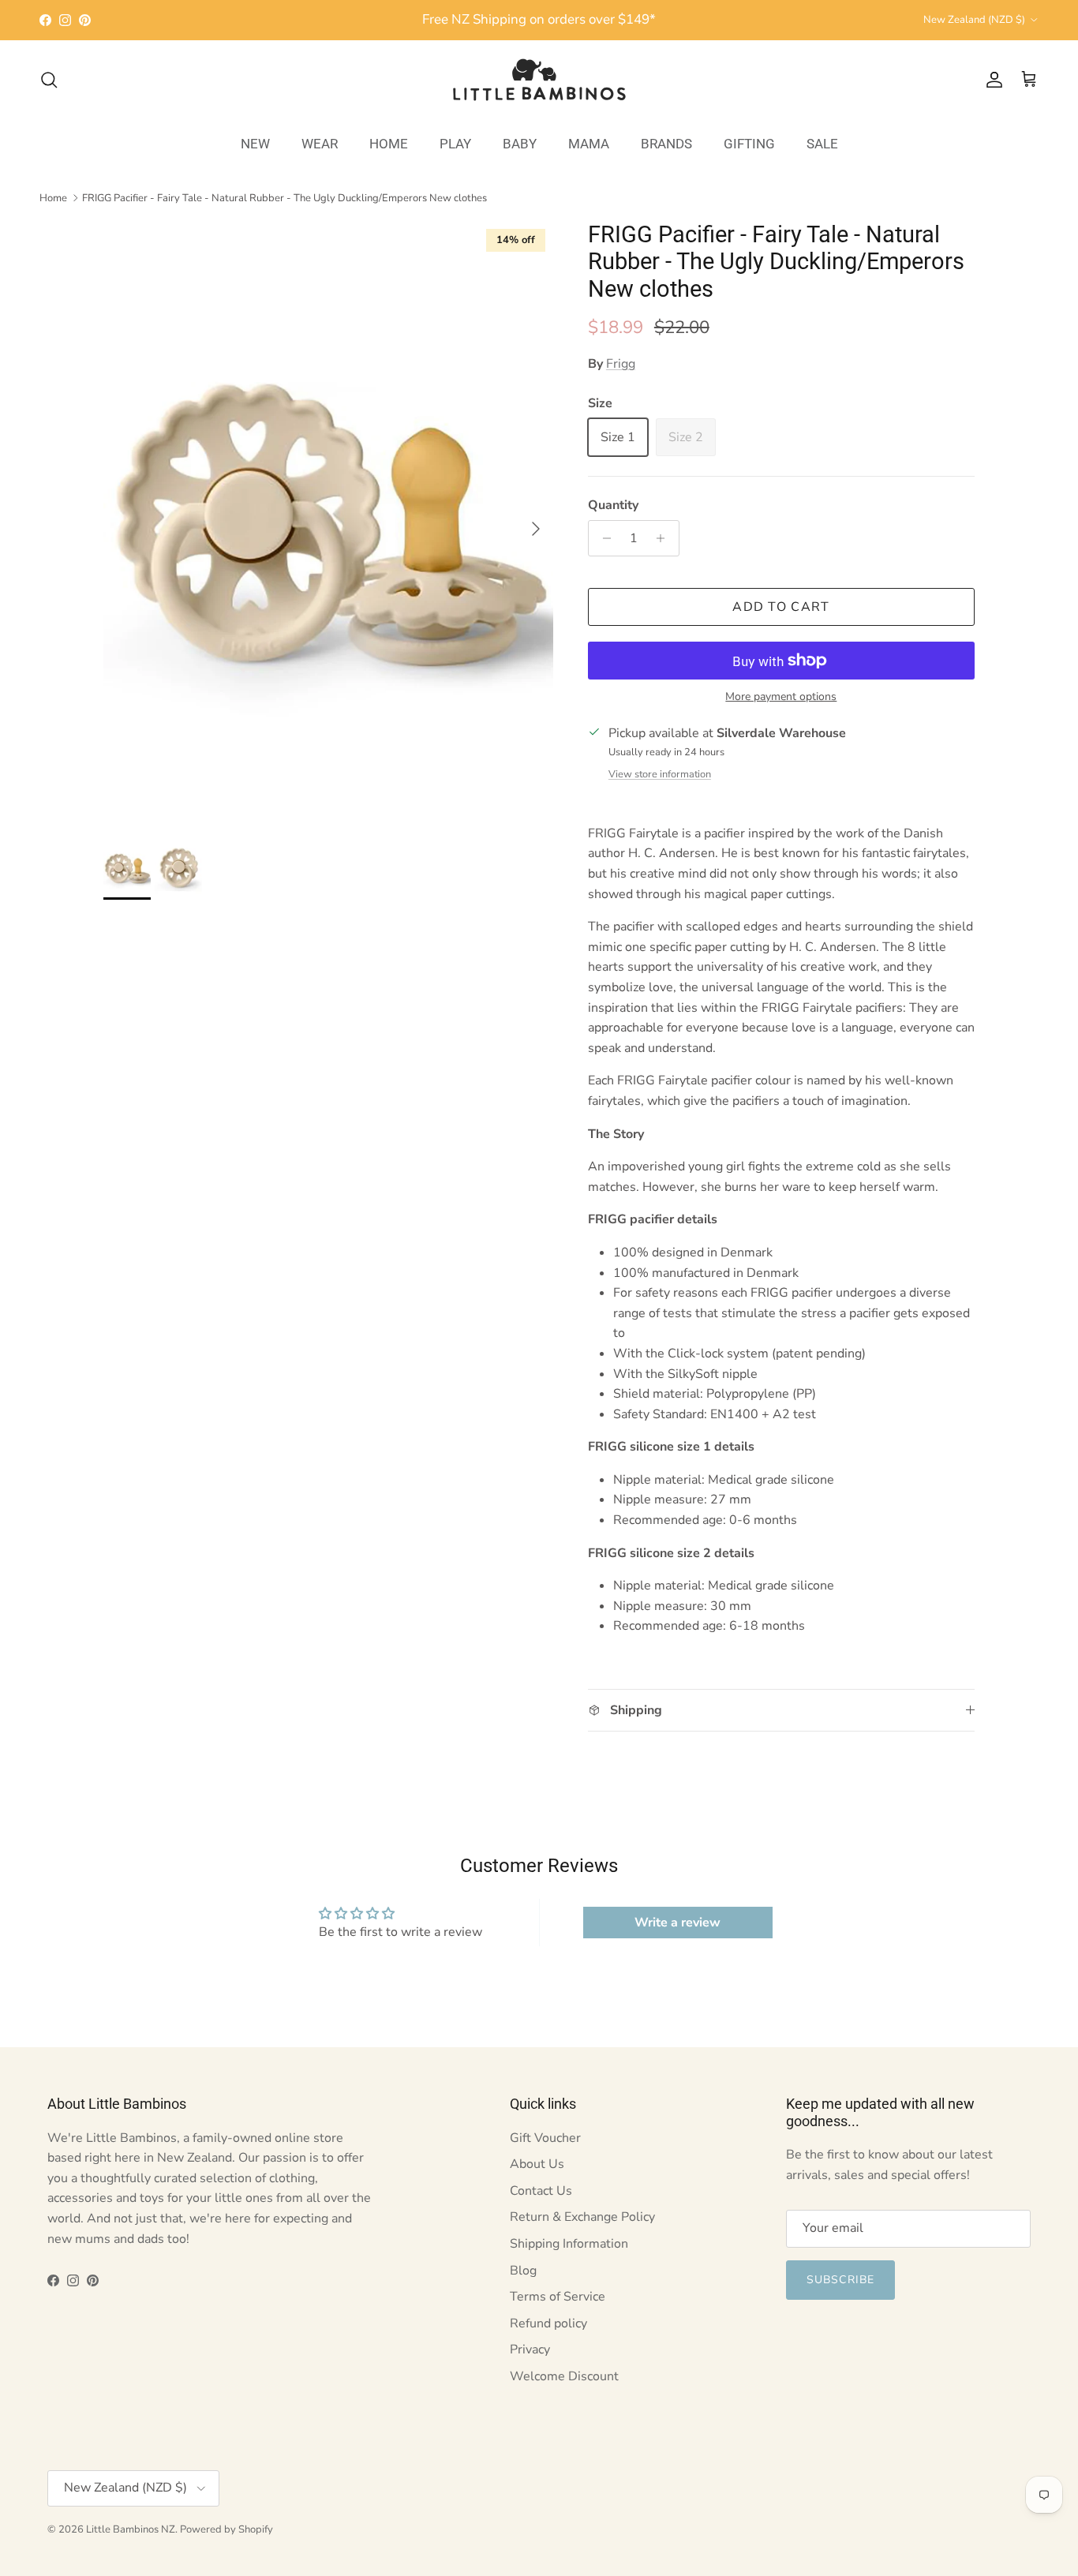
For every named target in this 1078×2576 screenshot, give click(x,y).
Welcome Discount (564, 2376)
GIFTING (749, 143)
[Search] (49, 80)
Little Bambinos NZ (131, 2529)
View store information (660, 774)
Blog (523, 2271)
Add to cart (781, 607)
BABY (520, 143)
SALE (822, 143)
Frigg (621, 364)
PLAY (455, 143)
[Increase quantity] (665, 538)
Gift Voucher (545, 2138)
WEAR (320, 143)
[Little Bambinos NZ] (539, 80)
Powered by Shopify (226, 2529)
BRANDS (666, 143)
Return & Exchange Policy (582, 2217)
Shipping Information (569, 2244)
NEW (255, 143)
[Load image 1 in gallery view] (328, 521)
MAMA (589, 143)
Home (53, 197)
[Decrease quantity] (603, 538)
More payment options (781, 697)
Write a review (677, 1923)
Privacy (530, 2349)
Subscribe (840, 2280)
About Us (537, 2164)
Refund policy (548, 2323)
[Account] (991, 80)
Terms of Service (558, 2297)
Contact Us (541, 2191)
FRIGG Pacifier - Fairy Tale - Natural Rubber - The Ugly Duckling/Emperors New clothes (284, 197)
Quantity (613, 505)
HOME (389, 143)
